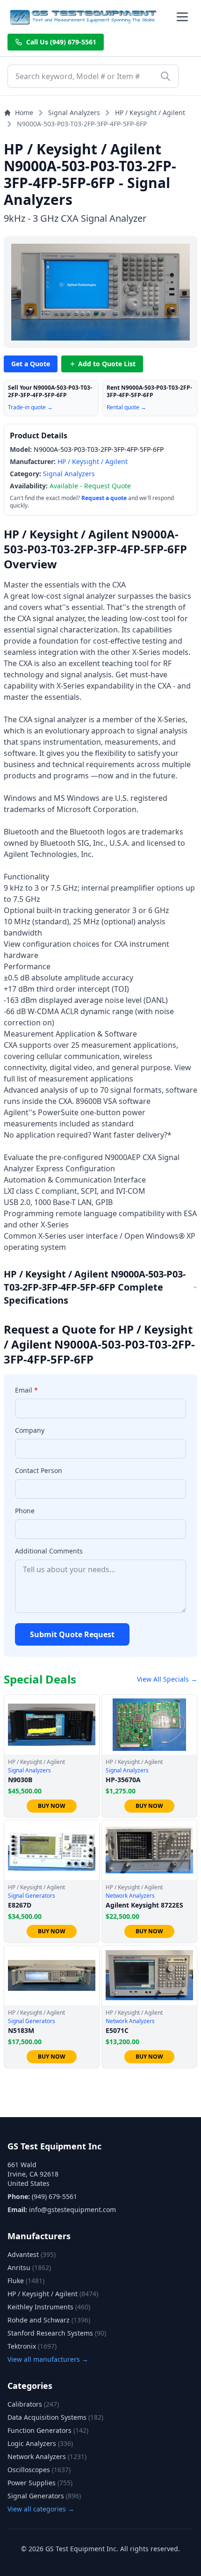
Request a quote (104, 498)
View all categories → (41, 2509)
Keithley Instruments (49, 2307)
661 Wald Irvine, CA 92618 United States (33, 2174)
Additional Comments (49, 1551)
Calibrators (33, 2404)
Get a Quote (31, 364)
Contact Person (39, 1470)
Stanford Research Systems (57, 2333)
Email (26, 1390)
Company (30, 1430)
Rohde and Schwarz (49, 2320)
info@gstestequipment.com (72, 2210)
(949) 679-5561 (54, 2196)
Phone (25, 1511)
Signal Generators (44, 2496)
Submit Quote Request (72, 1634)
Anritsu (29, 2268)
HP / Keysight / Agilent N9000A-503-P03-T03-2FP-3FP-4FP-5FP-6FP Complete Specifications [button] (95, 1287)
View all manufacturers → (48, 2359)
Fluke (26, 2281)
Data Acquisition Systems (55, 2417)
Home (24, 112)
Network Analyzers (47, 2456)
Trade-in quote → (30, 407)
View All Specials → (167, 1679)
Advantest (32, 2254)
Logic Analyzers (40, 2443)
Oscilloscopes (39, 2470)
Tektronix (32, 2346)
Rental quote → (126, 407)
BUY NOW (52, 1806)
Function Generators (48, 2430)
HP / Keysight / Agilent (150, 112)
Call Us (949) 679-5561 (61, 42)
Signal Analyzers (74, 112)
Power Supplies (40, 2483)
